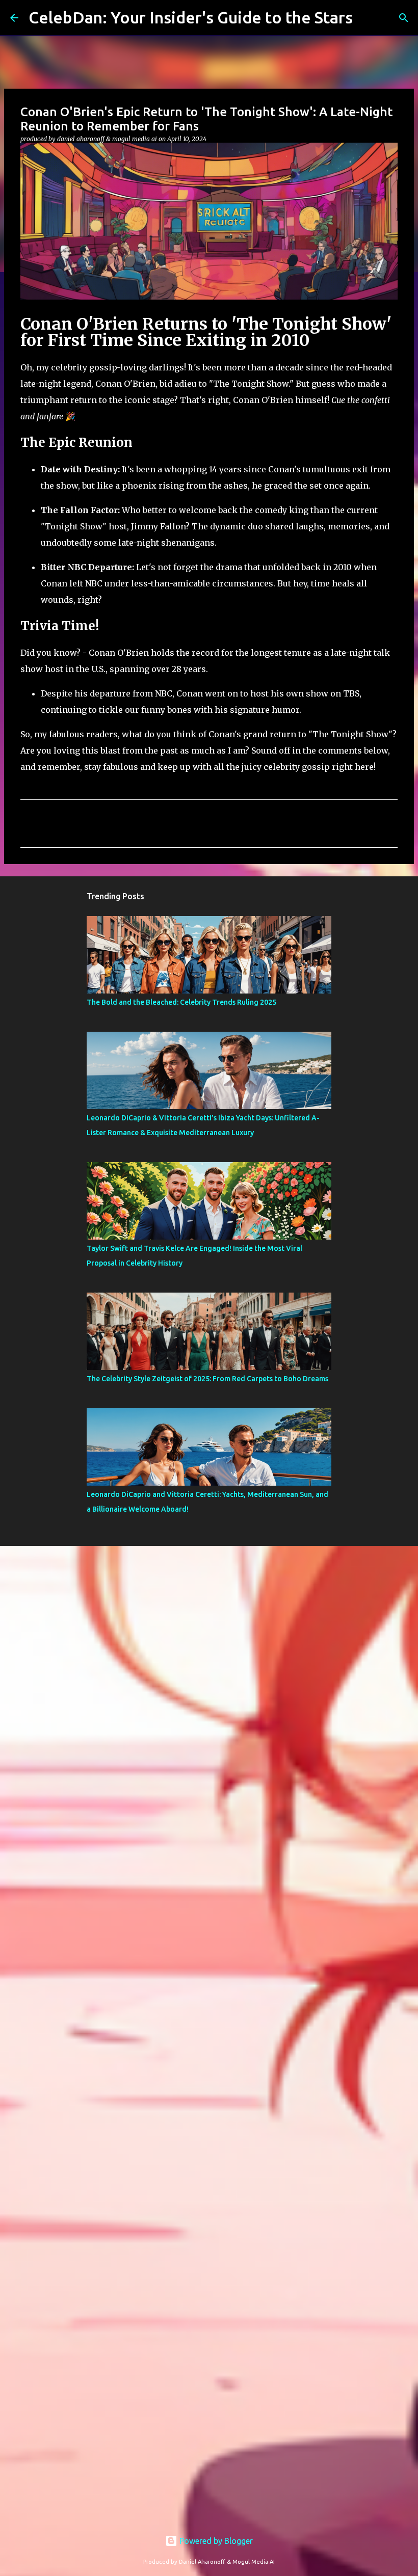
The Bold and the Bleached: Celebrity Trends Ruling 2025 (181, 1002)
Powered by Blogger (215, 2541)
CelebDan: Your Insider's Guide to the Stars (191, 17)
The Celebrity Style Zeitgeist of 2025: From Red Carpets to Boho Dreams (207, 1379)
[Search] (404, 18)
